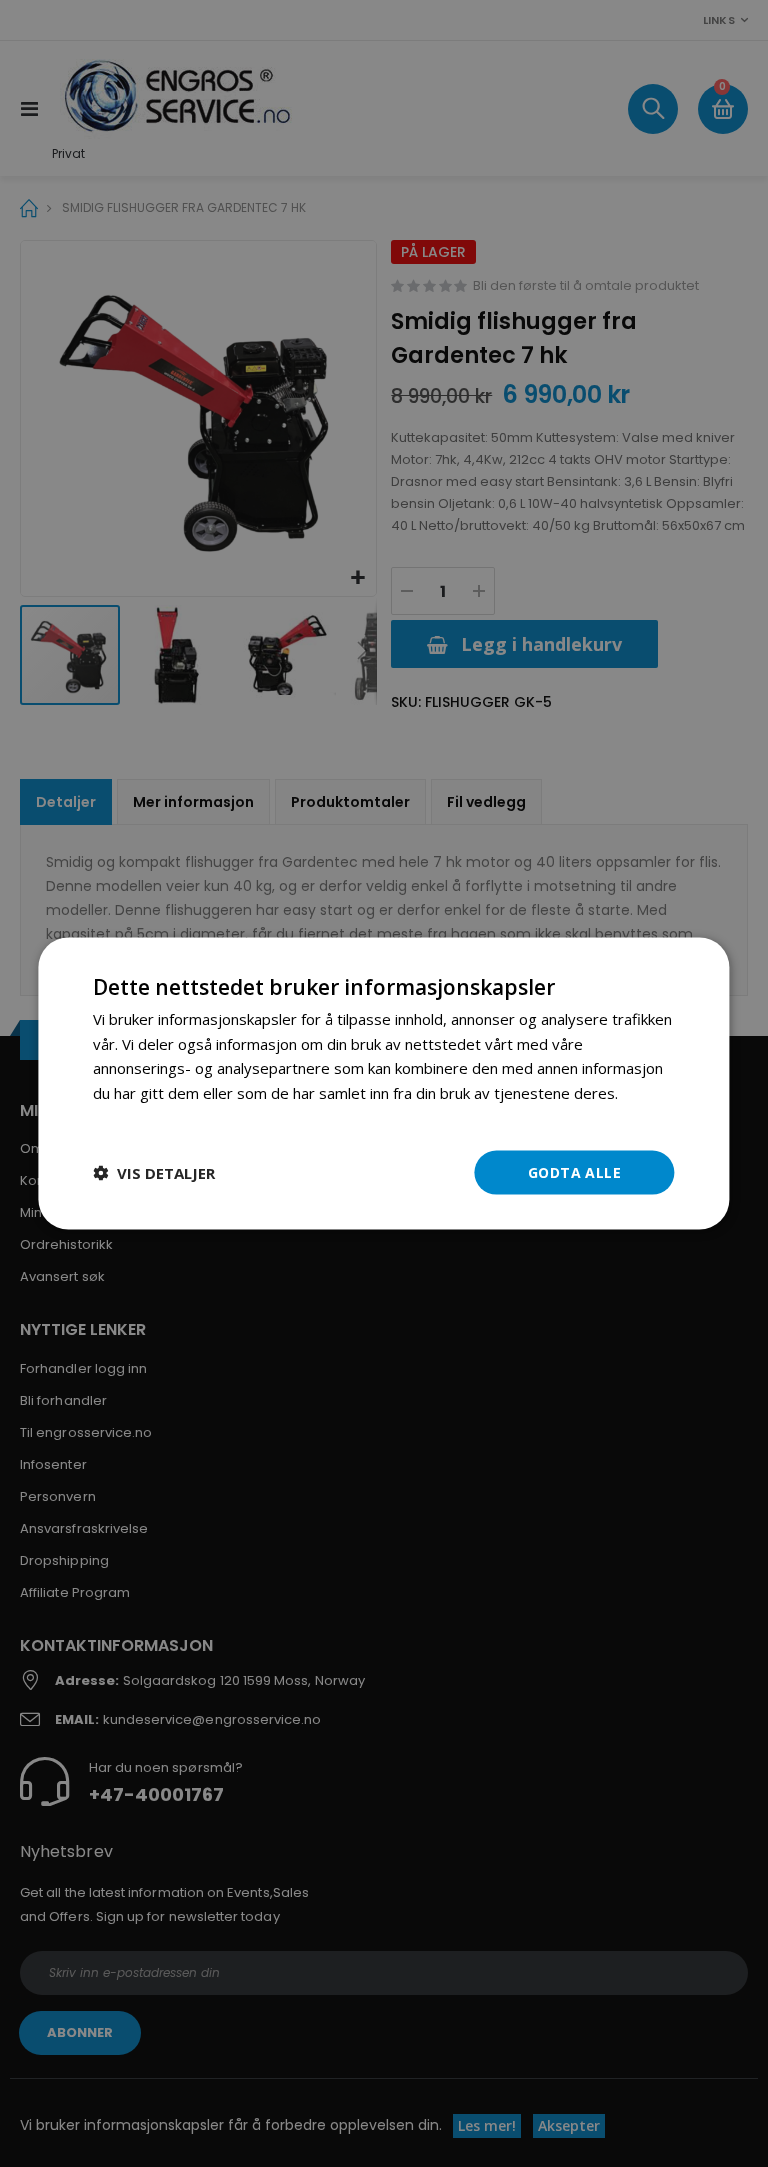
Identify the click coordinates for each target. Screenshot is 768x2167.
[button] (154, 1173)
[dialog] (383, 1083)
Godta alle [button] (574, 1171)
